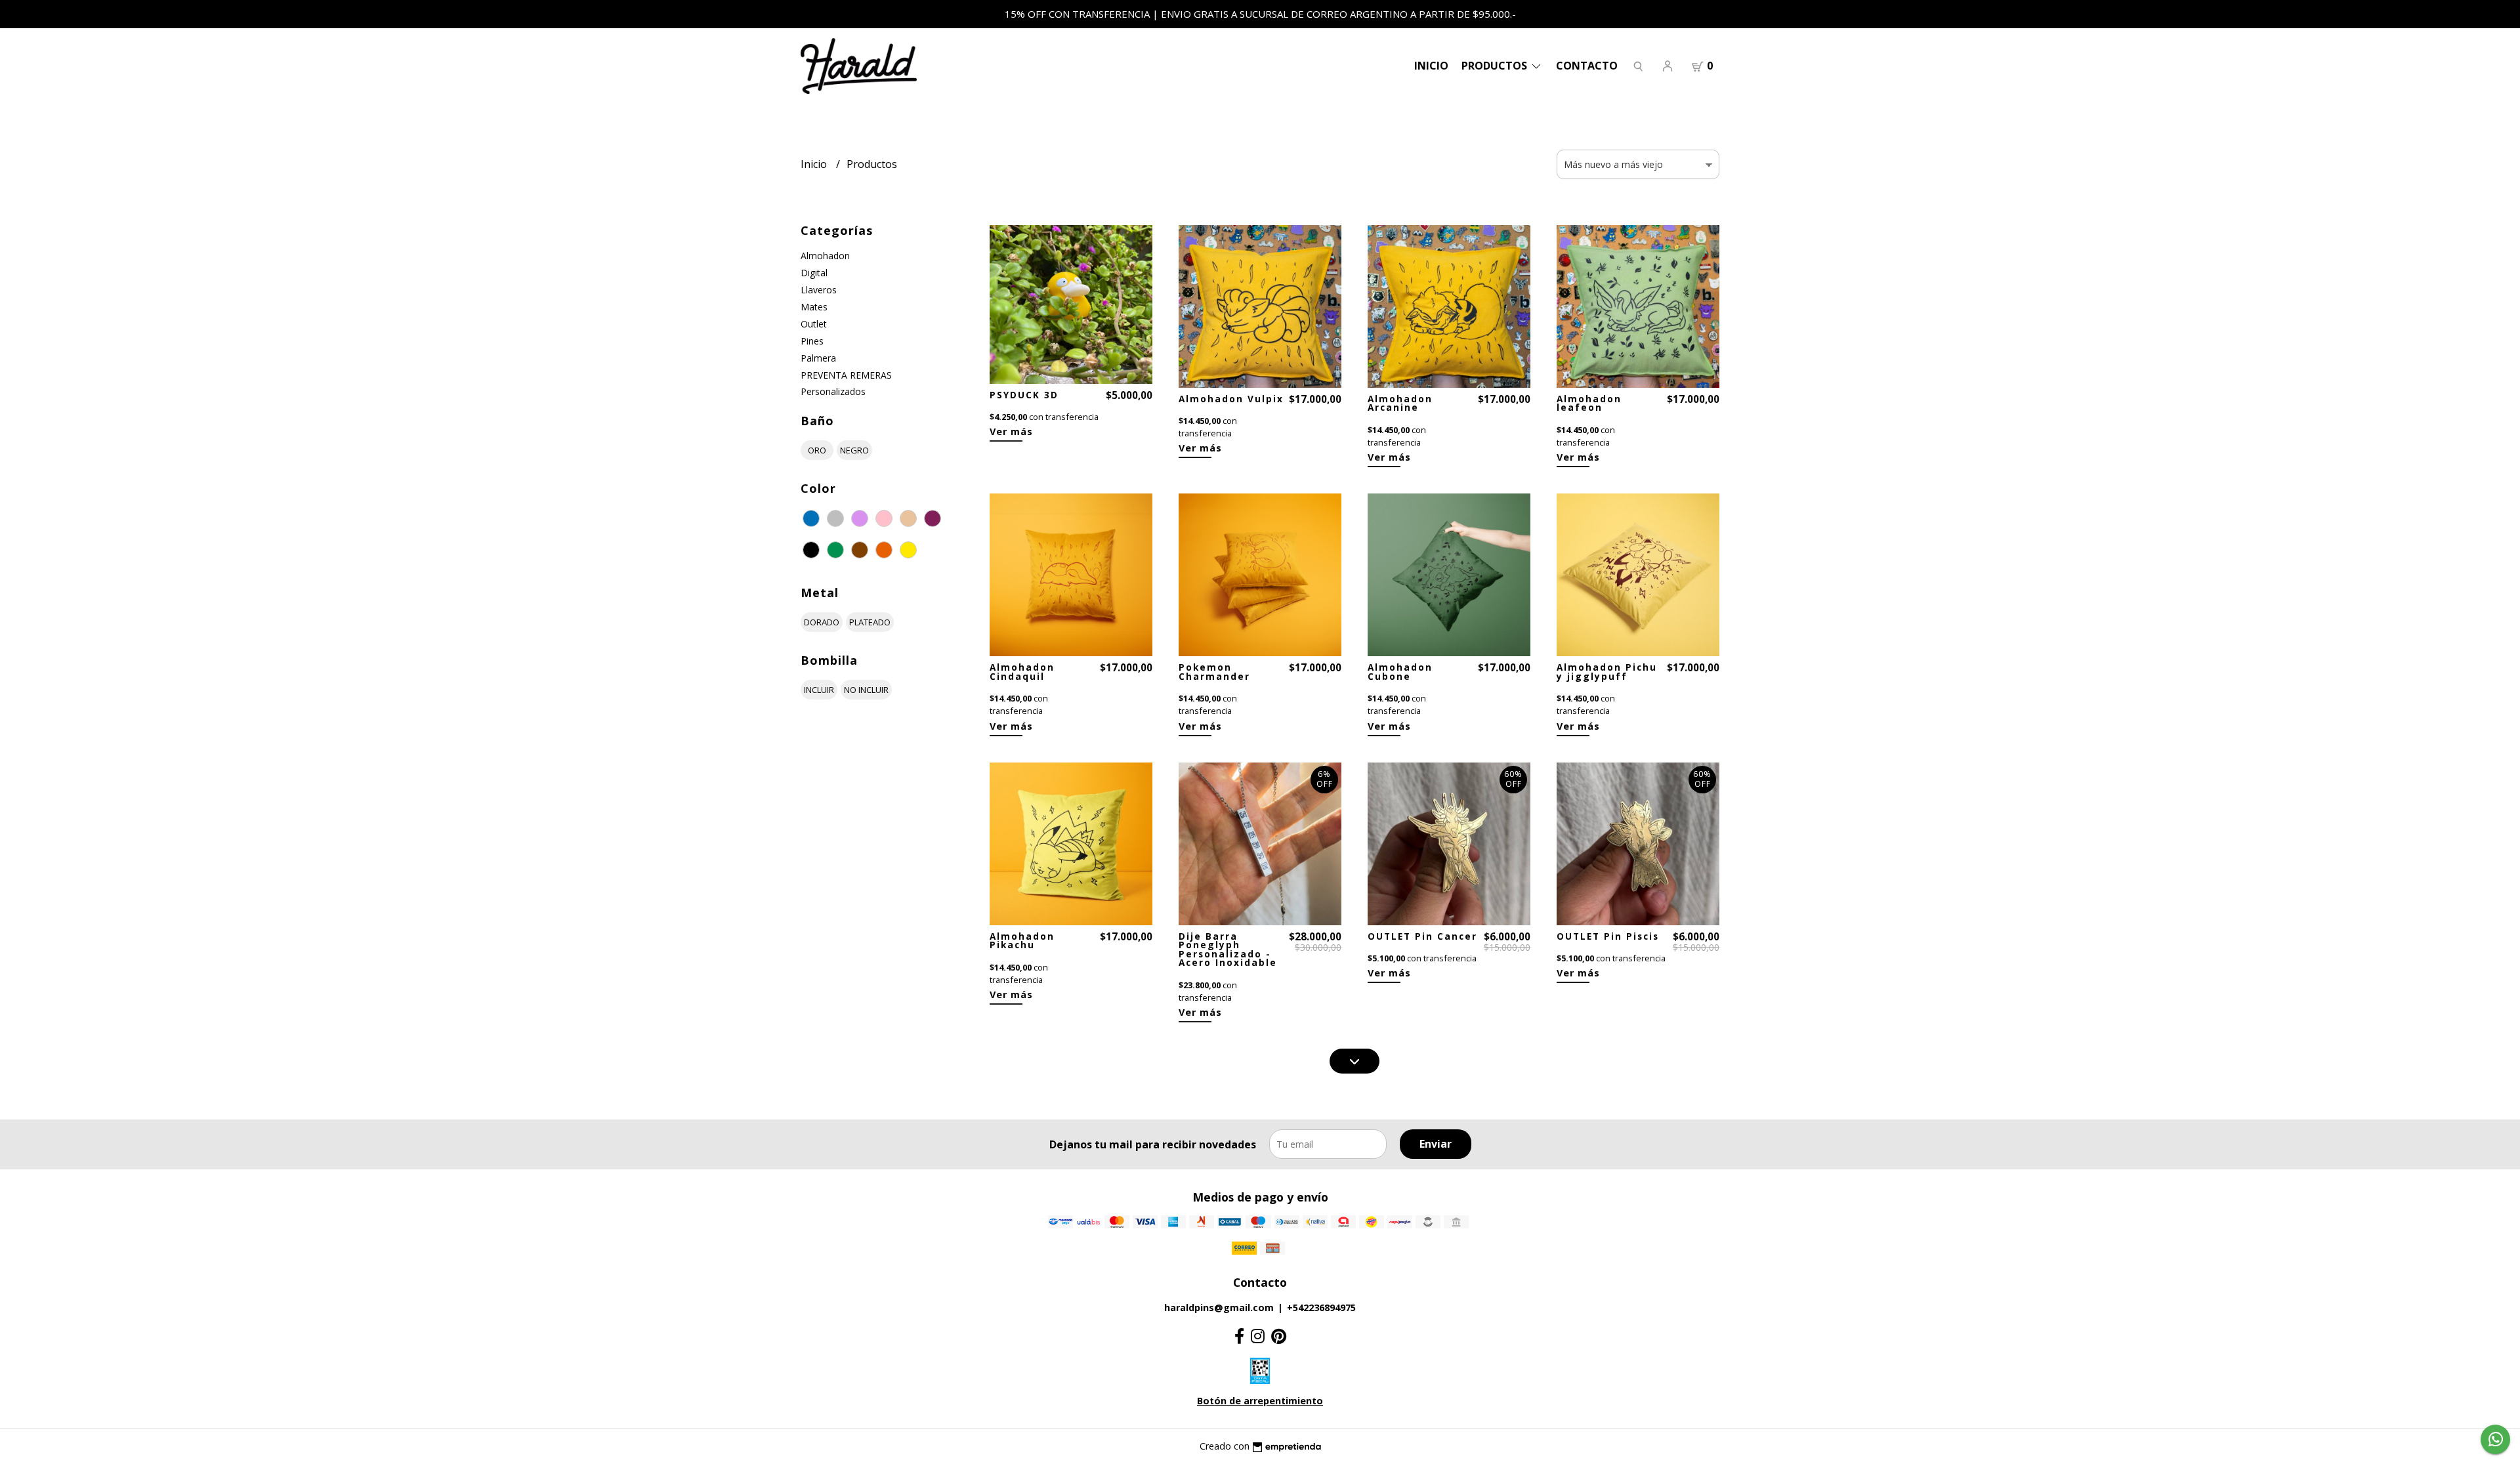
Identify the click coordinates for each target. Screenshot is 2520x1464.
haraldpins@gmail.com (1219, 1307)
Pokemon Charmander (1214, 672)
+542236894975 (1321, 1307)
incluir (819, 690)
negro (854, 450)
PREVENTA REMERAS (846, 375)
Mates (814, 307)
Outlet (814, 324)
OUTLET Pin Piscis (1608, 936)
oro (817, 450)
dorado (822, 622)
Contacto (1587, 66)
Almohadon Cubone (1400, 672)
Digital (814, 273)
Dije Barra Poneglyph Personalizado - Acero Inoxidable (1228, 950)
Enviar (1436, 1144)
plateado (870, 622)
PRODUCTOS (1496, 66)
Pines (812, 341)
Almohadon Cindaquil (1022, 672)
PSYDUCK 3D (1024, 395)
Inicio (1431, 66)
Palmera (818, 358)
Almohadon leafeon (1589, 403)
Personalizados (833, 391)
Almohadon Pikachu (1022, 941)
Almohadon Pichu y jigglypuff (1607, 672)
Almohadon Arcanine (1400, 403)
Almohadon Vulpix (1231, 399)
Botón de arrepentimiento (1260, 1401)
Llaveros (819, 290)
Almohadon (825, 256)
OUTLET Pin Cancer (1422, 936)
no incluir (866, 690)
